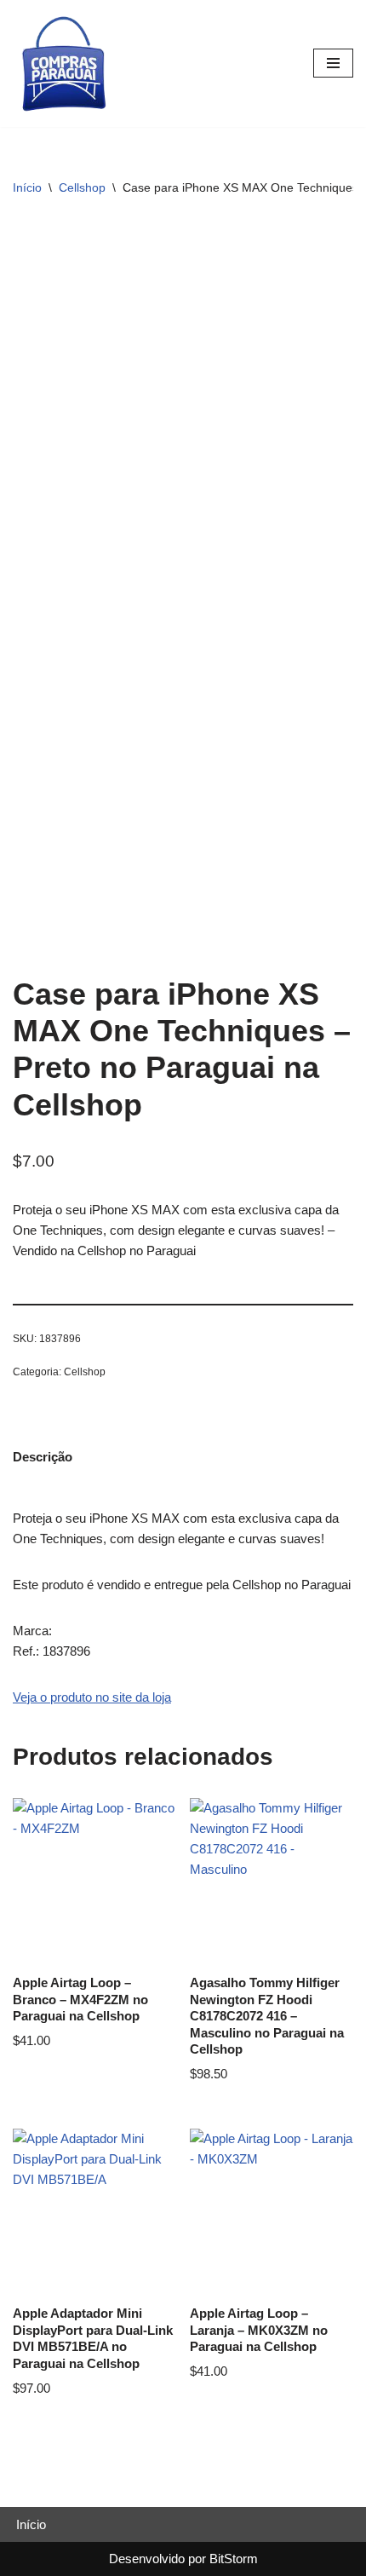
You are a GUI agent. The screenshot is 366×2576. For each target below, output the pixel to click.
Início (27, 187)
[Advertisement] (183, 409)
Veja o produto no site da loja (92, 1697)
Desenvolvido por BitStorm (183, 2559)
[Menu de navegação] (333, 63)
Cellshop (82, 187)
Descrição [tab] (43, 1457)
